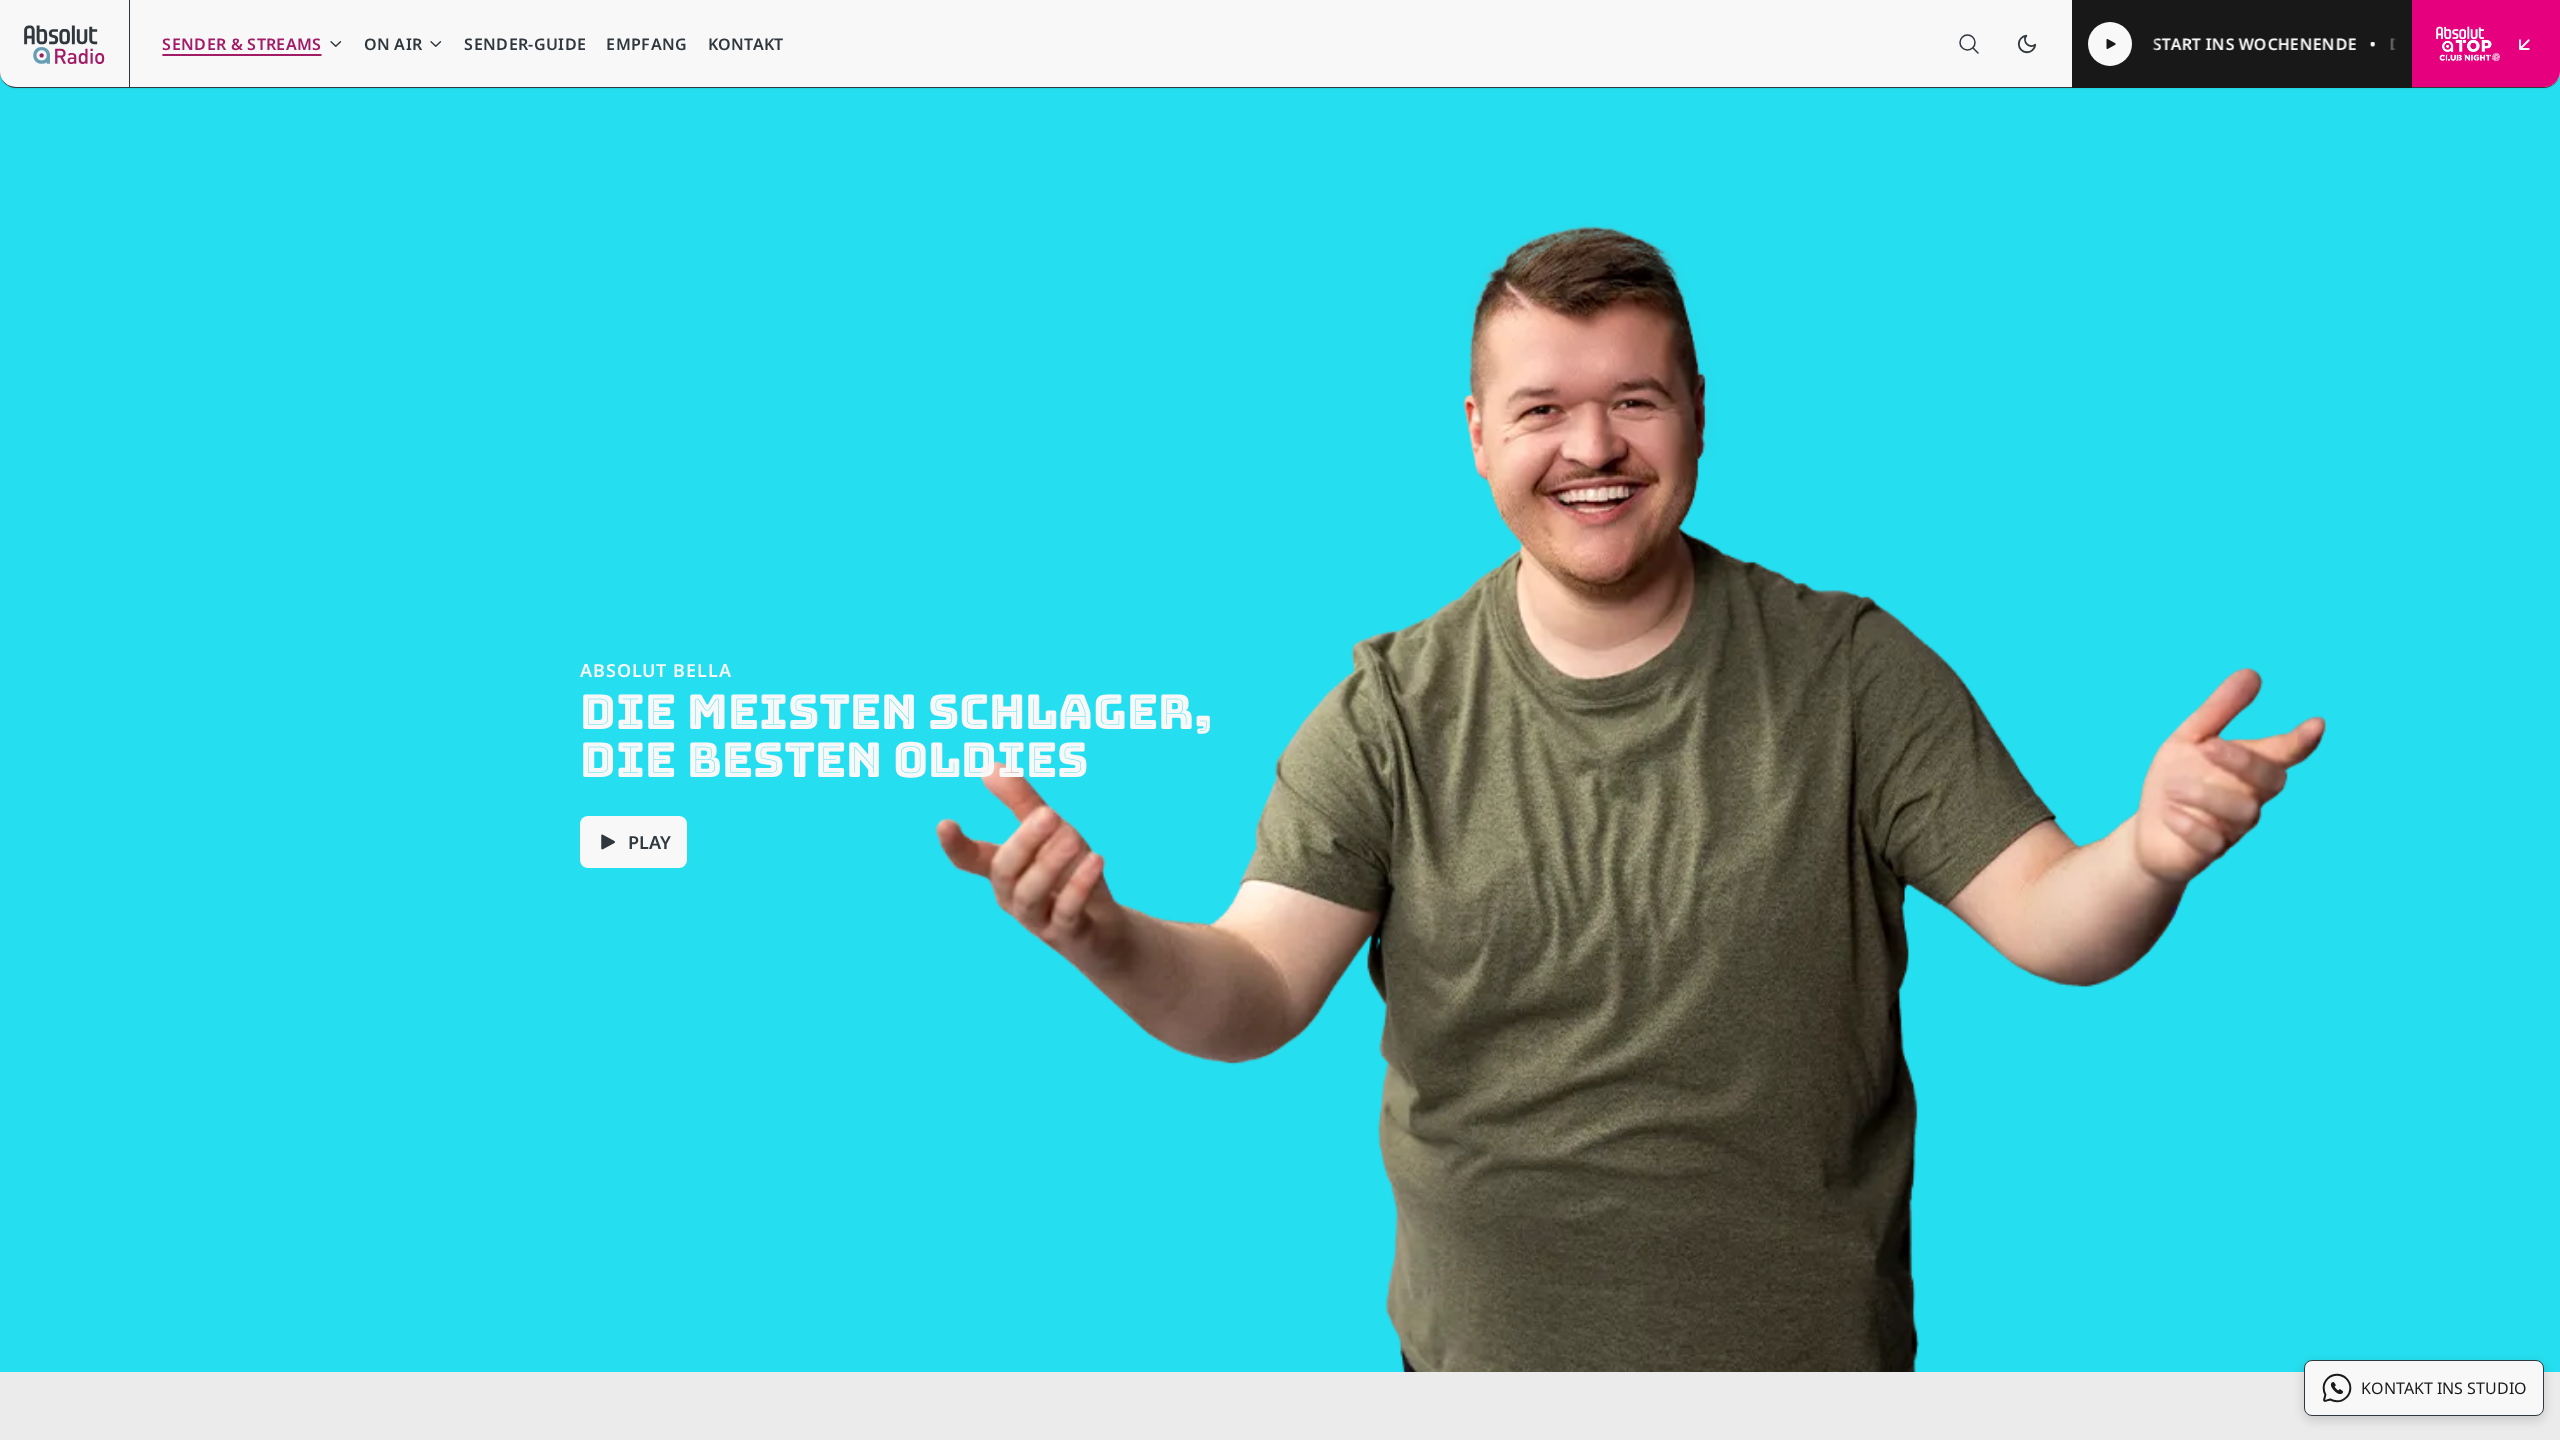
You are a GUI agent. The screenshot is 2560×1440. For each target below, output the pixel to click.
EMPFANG (646, 44)
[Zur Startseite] (64, 44)
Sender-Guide (525, 44)
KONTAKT (746, 44)
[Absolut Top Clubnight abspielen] (2110, 44)
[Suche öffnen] (1969, 44)
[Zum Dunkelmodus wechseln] (2027, 44)
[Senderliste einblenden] (2525, 44)
